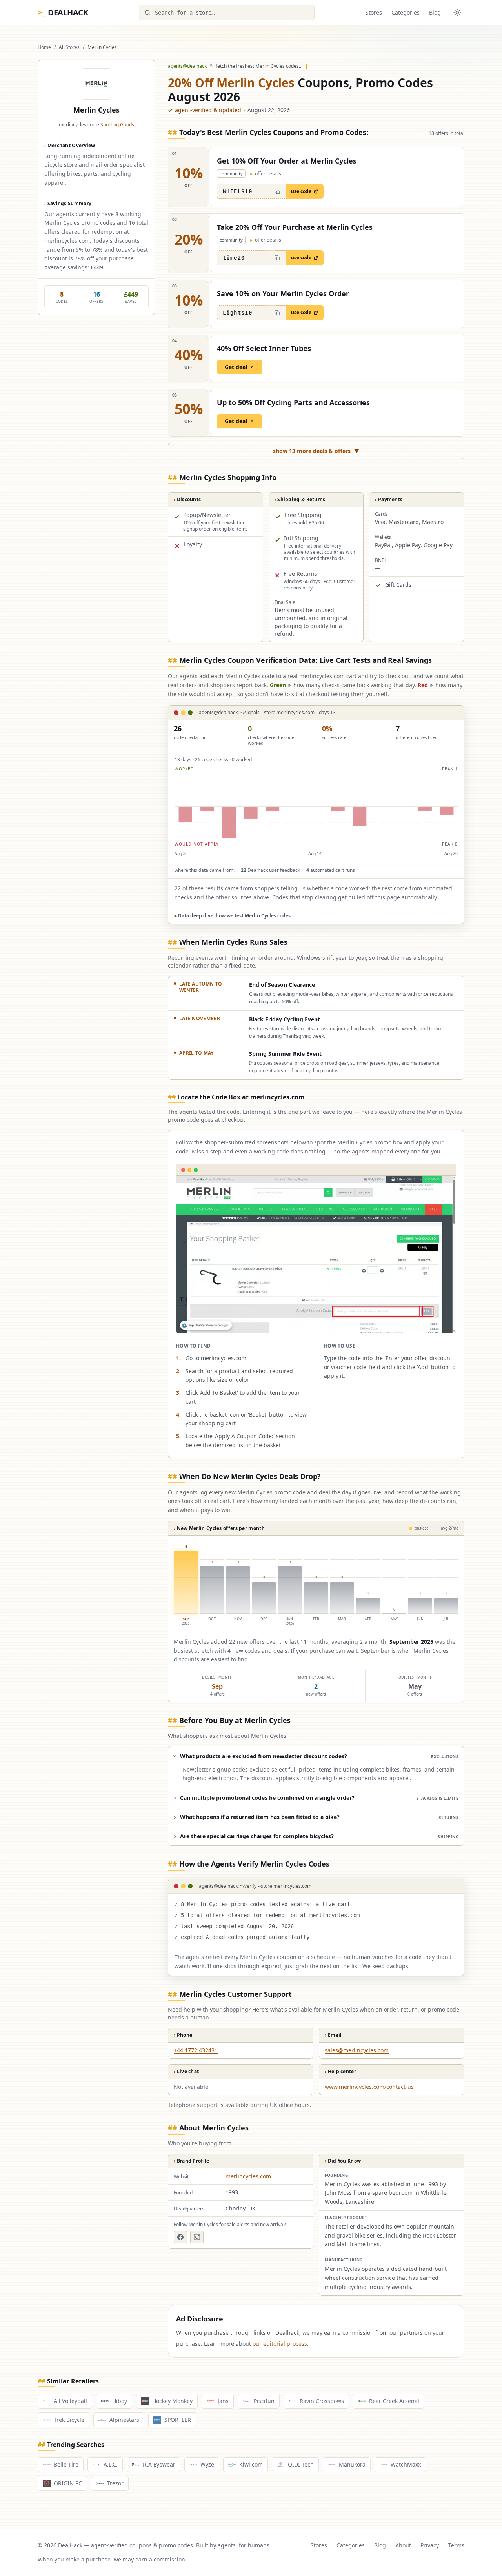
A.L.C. (111, 2464)
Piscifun (264, 2401)
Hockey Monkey (172, 2401)
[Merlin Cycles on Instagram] (197, 2237)
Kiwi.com (251, 2464)
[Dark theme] (457, 13)
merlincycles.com (248, 2176)
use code (301, 191)
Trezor (115, 2483)
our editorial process (280, 2344)
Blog (435, 12)
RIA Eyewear (159, 2464)
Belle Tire (66, 2464)
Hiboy (120, 2401)
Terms (456, 2545)
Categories (406, 12)
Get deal (236, 367)
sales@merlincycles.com (357, 2050)
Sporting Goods (117, 125)
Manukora (352, 2464)
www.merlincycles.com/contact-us (369, 2087)
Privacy (430, 2545)
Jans (223, 2401)
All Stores (69, 47)
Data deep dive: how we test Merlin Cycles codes (233, 916)
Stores (374, 12)
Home (44, 47)
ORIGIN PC (68, 2483)
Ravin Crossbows (322, 2401)
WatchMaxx (406, 2464)
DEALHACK (63, 12)
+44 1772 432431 (196, 2050)
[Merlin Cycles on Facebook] (180, 2237)
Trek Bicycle (69, 2420)
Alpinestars (124, 2420)
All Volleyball (70, 2401)
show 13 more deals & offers (316, 451)
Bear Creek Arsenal (394, 2401)
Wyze (207, 2464)
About (403, 2545)
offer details (266, 174)
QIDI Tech (301, 2464)
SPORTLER (178, 2420)
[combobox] (227, 13)
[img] (316, 807)
